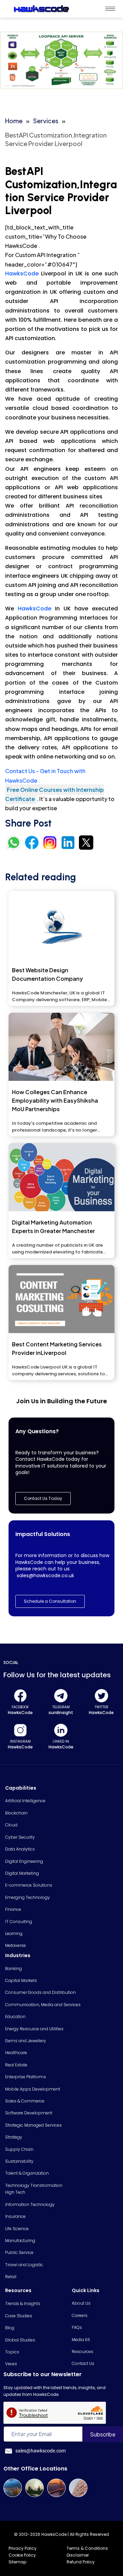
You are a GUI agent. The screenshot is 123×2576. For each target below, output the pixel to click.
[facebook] (20, 1696)
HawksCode (23, 274)
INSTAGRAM (20, 1741)
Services (46, 121)
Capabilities (21, 1788)
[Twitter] (101, 1696)
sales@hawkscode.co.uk (45, 1575)
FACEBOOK (20, 1707)
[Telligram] (61, 1696)
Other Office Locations (35, 2469)
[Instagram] (20, 1730)
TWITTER (101, 1707)
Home (14, 121)
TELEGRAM (61, 1707)
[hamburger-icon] (110, 9)
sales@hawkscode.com (40, 2451)
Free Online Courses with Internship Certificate (54, 794)
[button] (50, 1601)
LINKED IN (61, 1741)
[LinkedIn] (61, 1730)
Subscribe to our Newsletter (43, 2374)
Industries (18, 1955)
